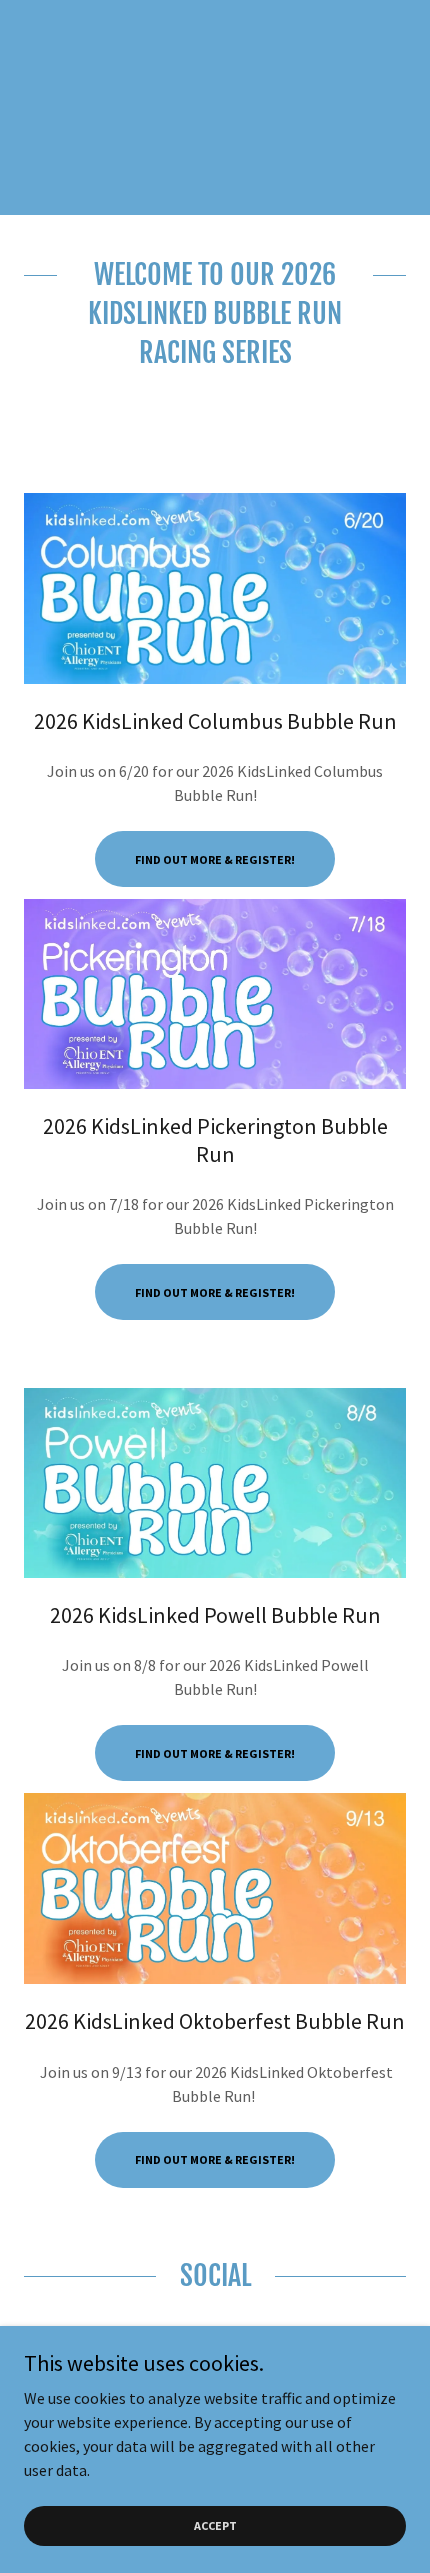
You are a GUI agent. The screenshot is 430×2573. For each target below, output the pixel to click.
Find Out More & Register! (215, 859)
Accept (215, 2525)
